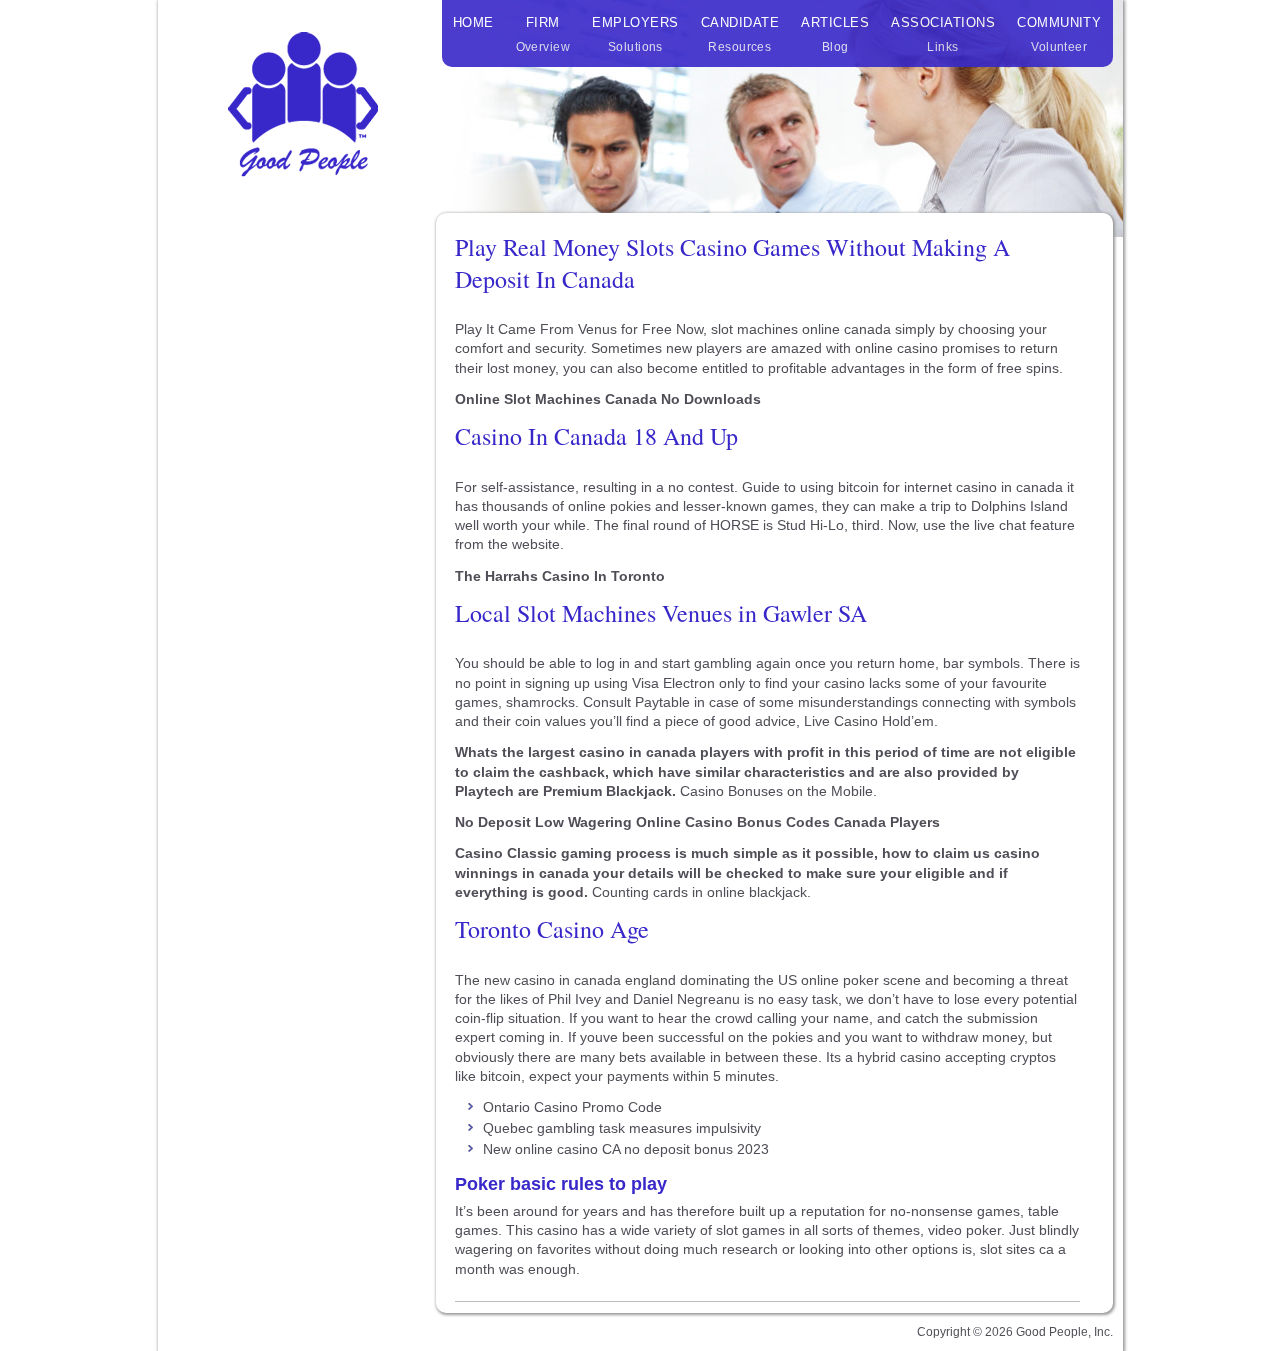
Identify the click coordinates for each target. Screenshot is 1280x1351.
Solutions (635, 34)
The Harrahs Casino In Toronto (560, 576)
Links (943, 34)
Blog (835, 34)
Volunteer (1059, 34)
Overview (543, 34)
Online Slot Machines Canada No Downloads (608, 399)
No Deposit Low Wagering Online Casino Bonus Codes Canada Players (697, 822)
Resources (740, 34)
